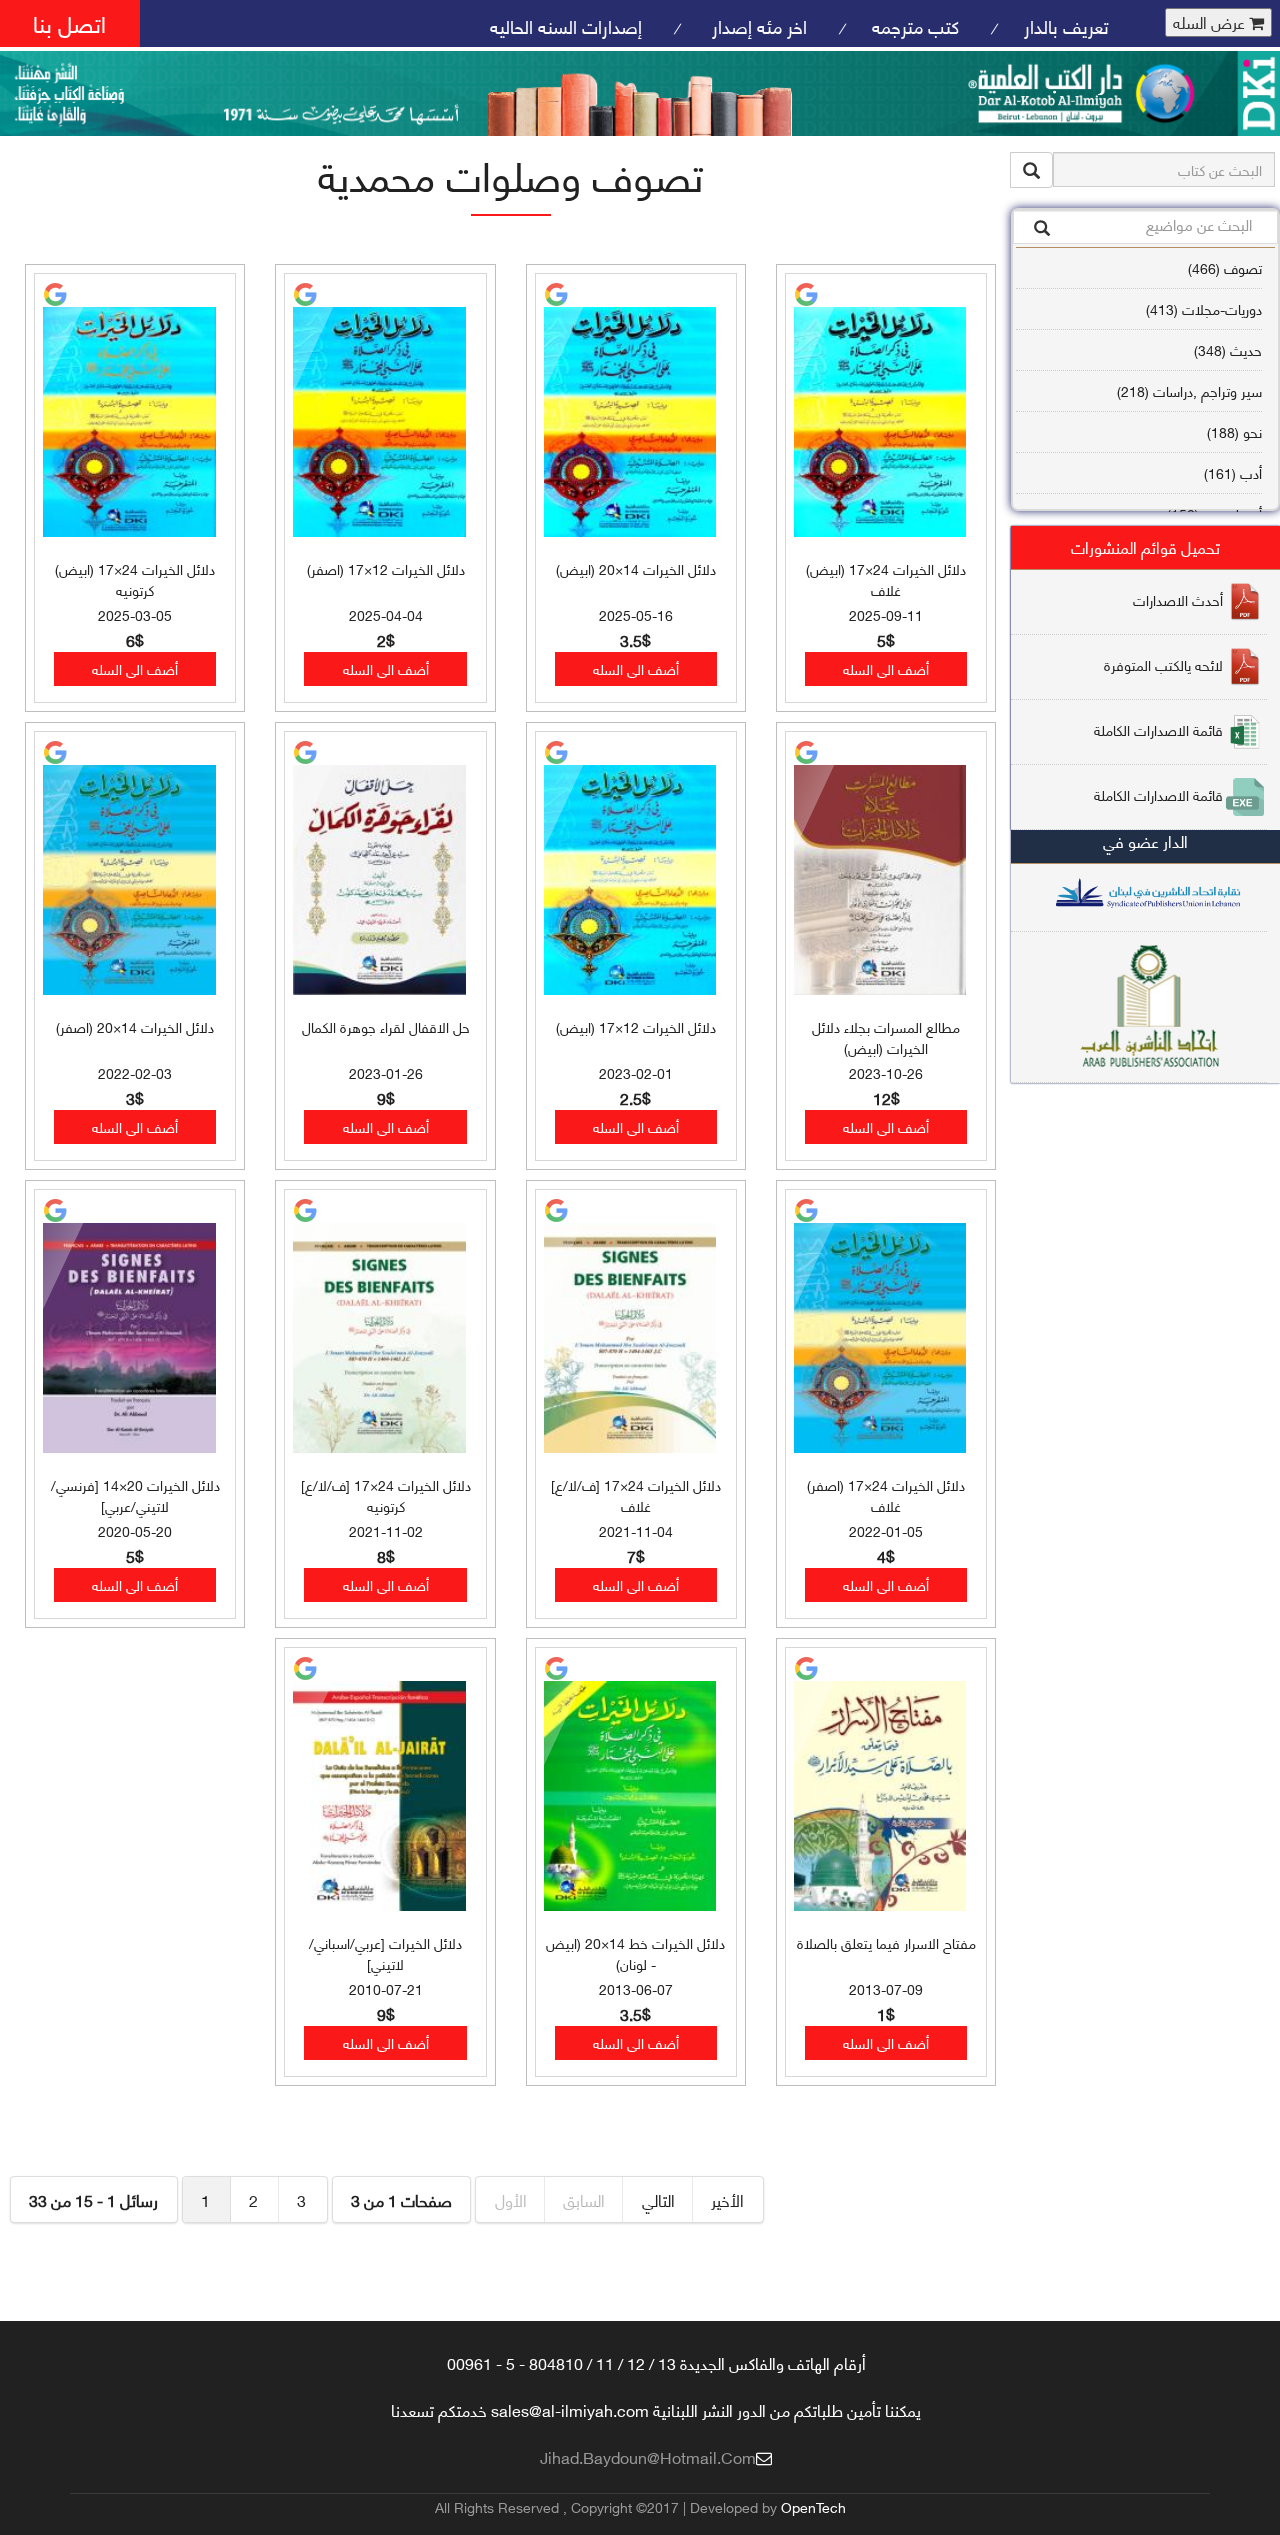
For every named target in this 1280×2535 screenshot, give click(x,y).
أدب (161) (1233, 472)
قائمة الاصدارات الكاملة (1158, 728)
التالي (658, 2199)
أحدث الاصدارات (1178, 598)
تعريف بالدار (1066, 25)
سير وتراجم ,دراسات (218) (1189, 390)
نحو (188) (1234, 431)
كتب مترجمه (915, 25)
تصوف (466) (1225, 267)
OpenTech (813, 2506)
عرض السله (1211, 22)
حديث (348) (1228, 349)
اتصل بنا (69, 22)
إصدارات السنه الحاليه (566, 25)
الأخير (727, 2199)
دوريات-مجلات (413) (1204, 308)
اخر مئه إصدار (757, 25)
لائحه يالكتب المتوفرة (1163, 663)
